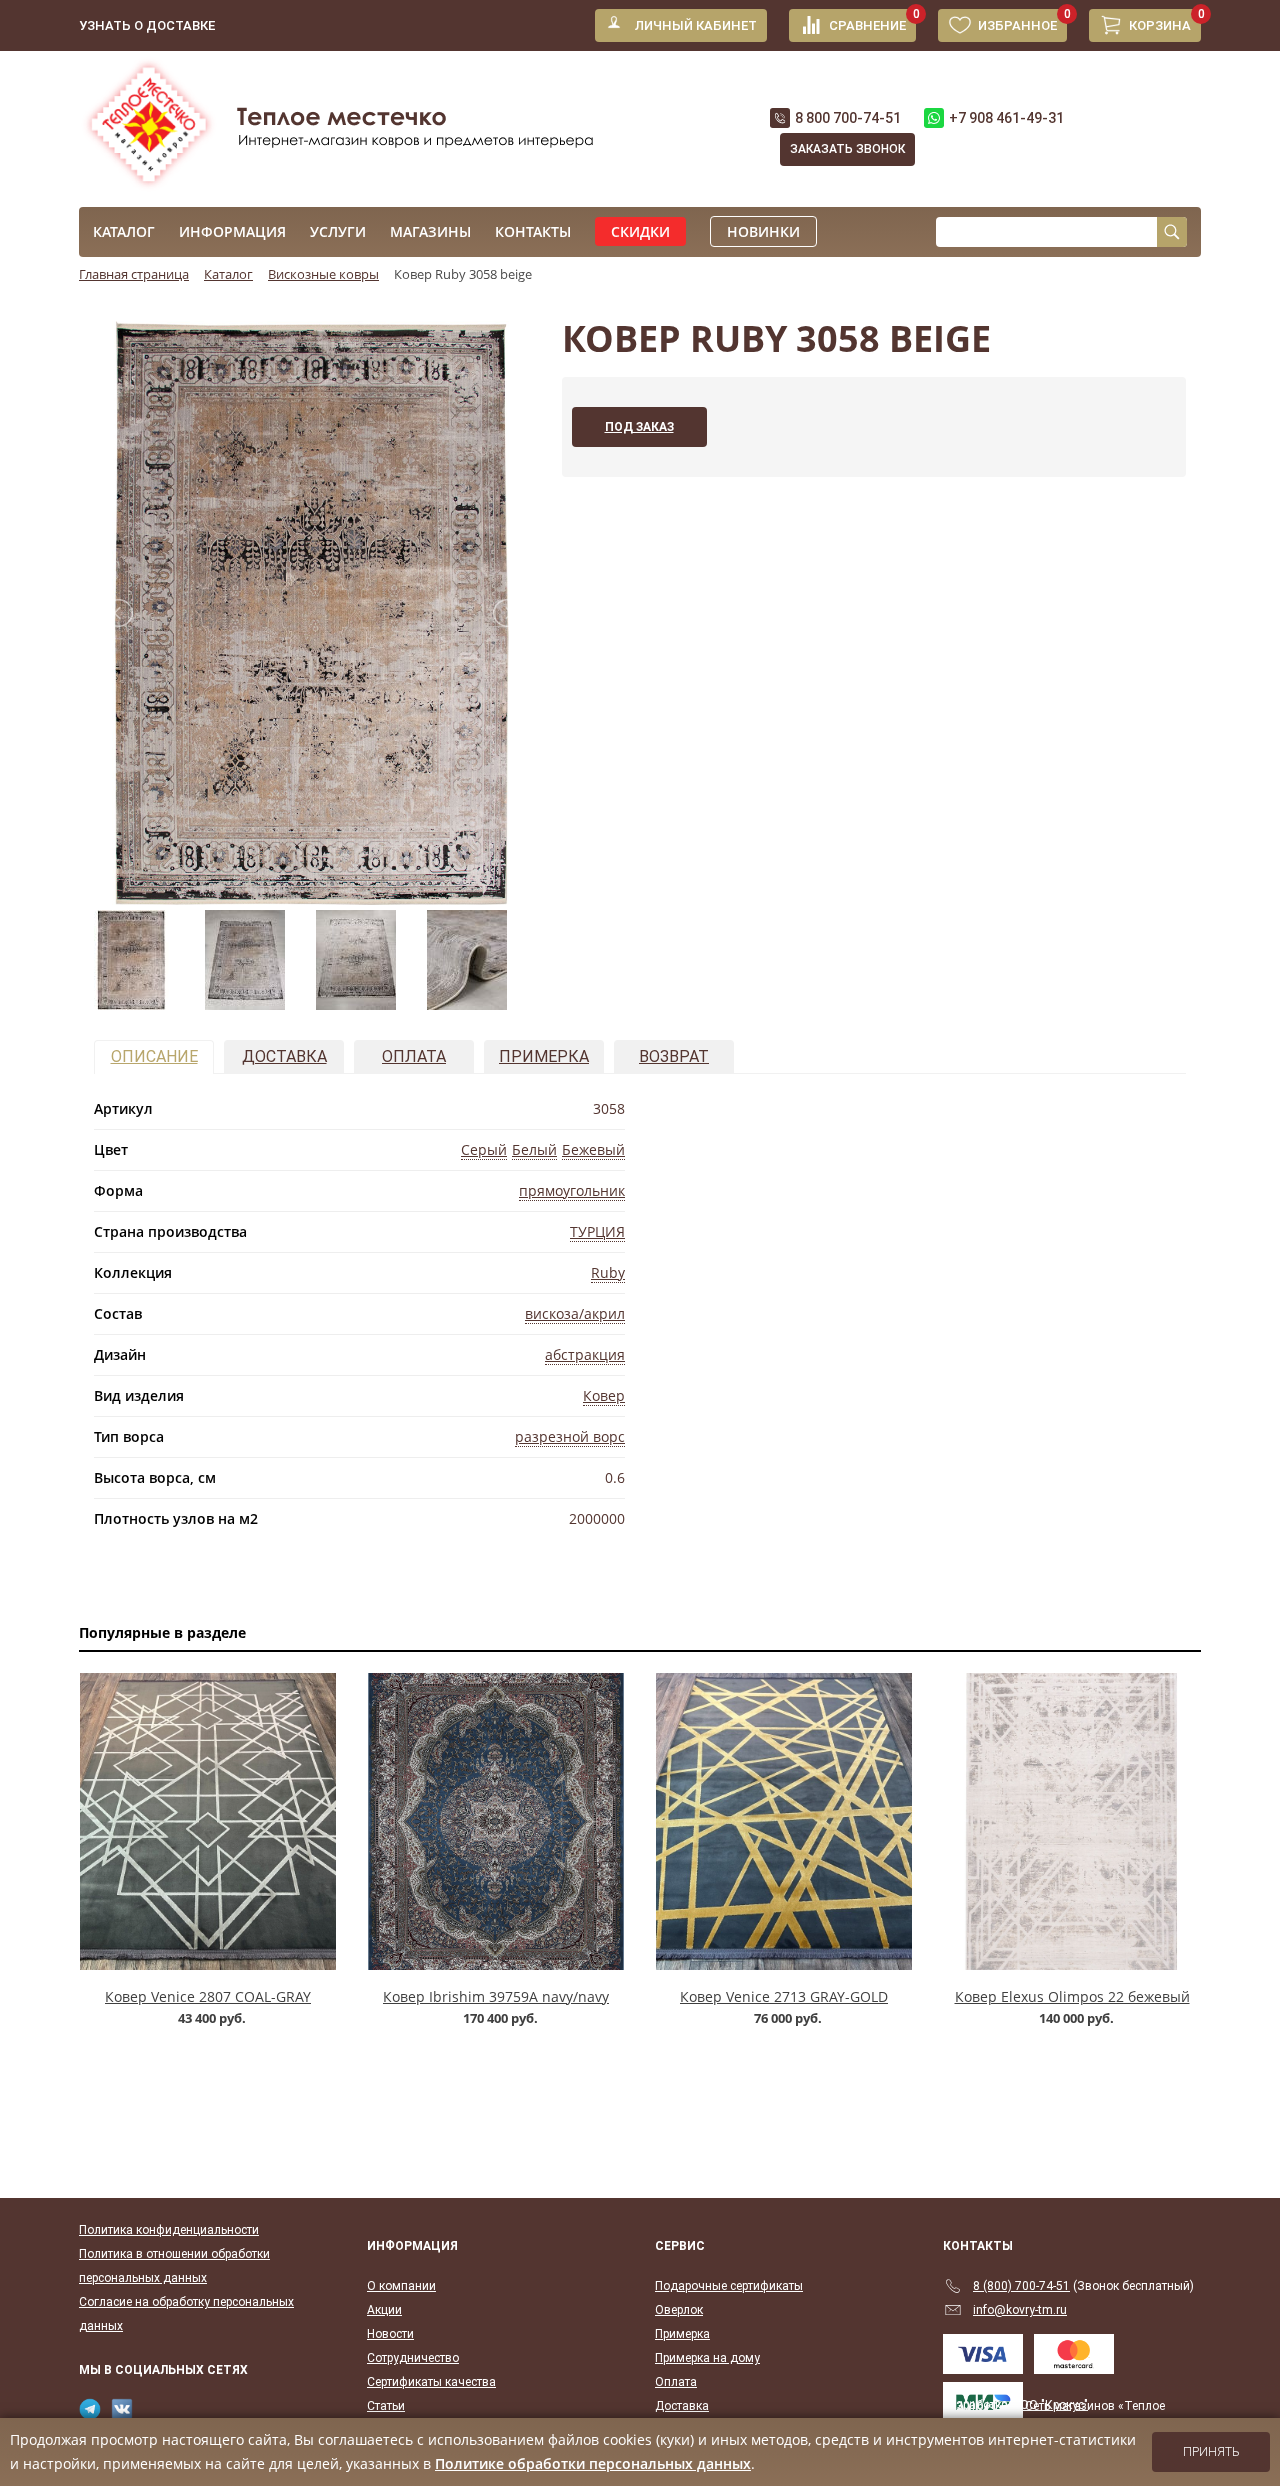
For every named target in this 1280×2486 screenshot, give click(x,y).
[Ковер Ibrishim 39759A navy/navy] (496, 1821)
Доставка (284, 1056)
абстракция (585, 1354)
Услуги (338, 231)
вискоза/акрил (575, 1313)
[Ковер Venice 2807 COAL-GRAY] (208, 1821)
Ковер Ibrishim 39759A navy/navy (496, 1996)
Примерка (544, 1056)
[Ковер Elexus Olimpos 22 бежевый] (1072, 1821)
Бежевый (593, 1149)
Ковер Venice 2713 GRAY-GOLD (784, 1996)
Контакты (533, 231)
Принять (1211, 2452)
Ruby (608, 1272)
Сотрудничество (413, 2358)
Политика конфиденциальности (169, 2230)
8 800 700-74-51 (848, 118)
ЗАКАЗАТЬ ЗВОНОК (847, 149)
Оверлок (679, 2310)
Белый (534, 1149)
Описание (154, 1056)
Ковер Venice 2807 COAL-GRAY (208, 1996)
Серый (484, 1149)
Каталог (124, 231)
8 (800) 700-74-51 (1021, 2286)
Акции (384, 2310)
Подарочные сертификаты (729, 2286)
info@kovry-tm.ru (1020, 2310)
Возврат (674, 1056)
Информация (232, 231)
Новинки (763, 231)
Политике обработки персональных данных (593, 2463)
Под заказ (639, 427)
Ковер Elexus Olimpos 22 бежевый (1072, 1996)
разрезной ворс (570, 1436)
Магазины (430, 231)
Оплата (414, 1056)
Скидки (640, 231)
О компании (401, 2286)
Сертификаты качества (431, 2382)
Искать (1172, 232)
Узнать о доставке (147, 25)
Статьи (386, 2406)
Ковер (604, 1395)
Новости (390, 2334)
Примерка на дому (707, 2358)
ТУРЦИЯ (597, 1231)
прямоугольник (572, 1190)
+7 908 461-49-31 (1006, 118)
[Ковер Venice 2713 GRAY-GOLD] (784, 1821)
